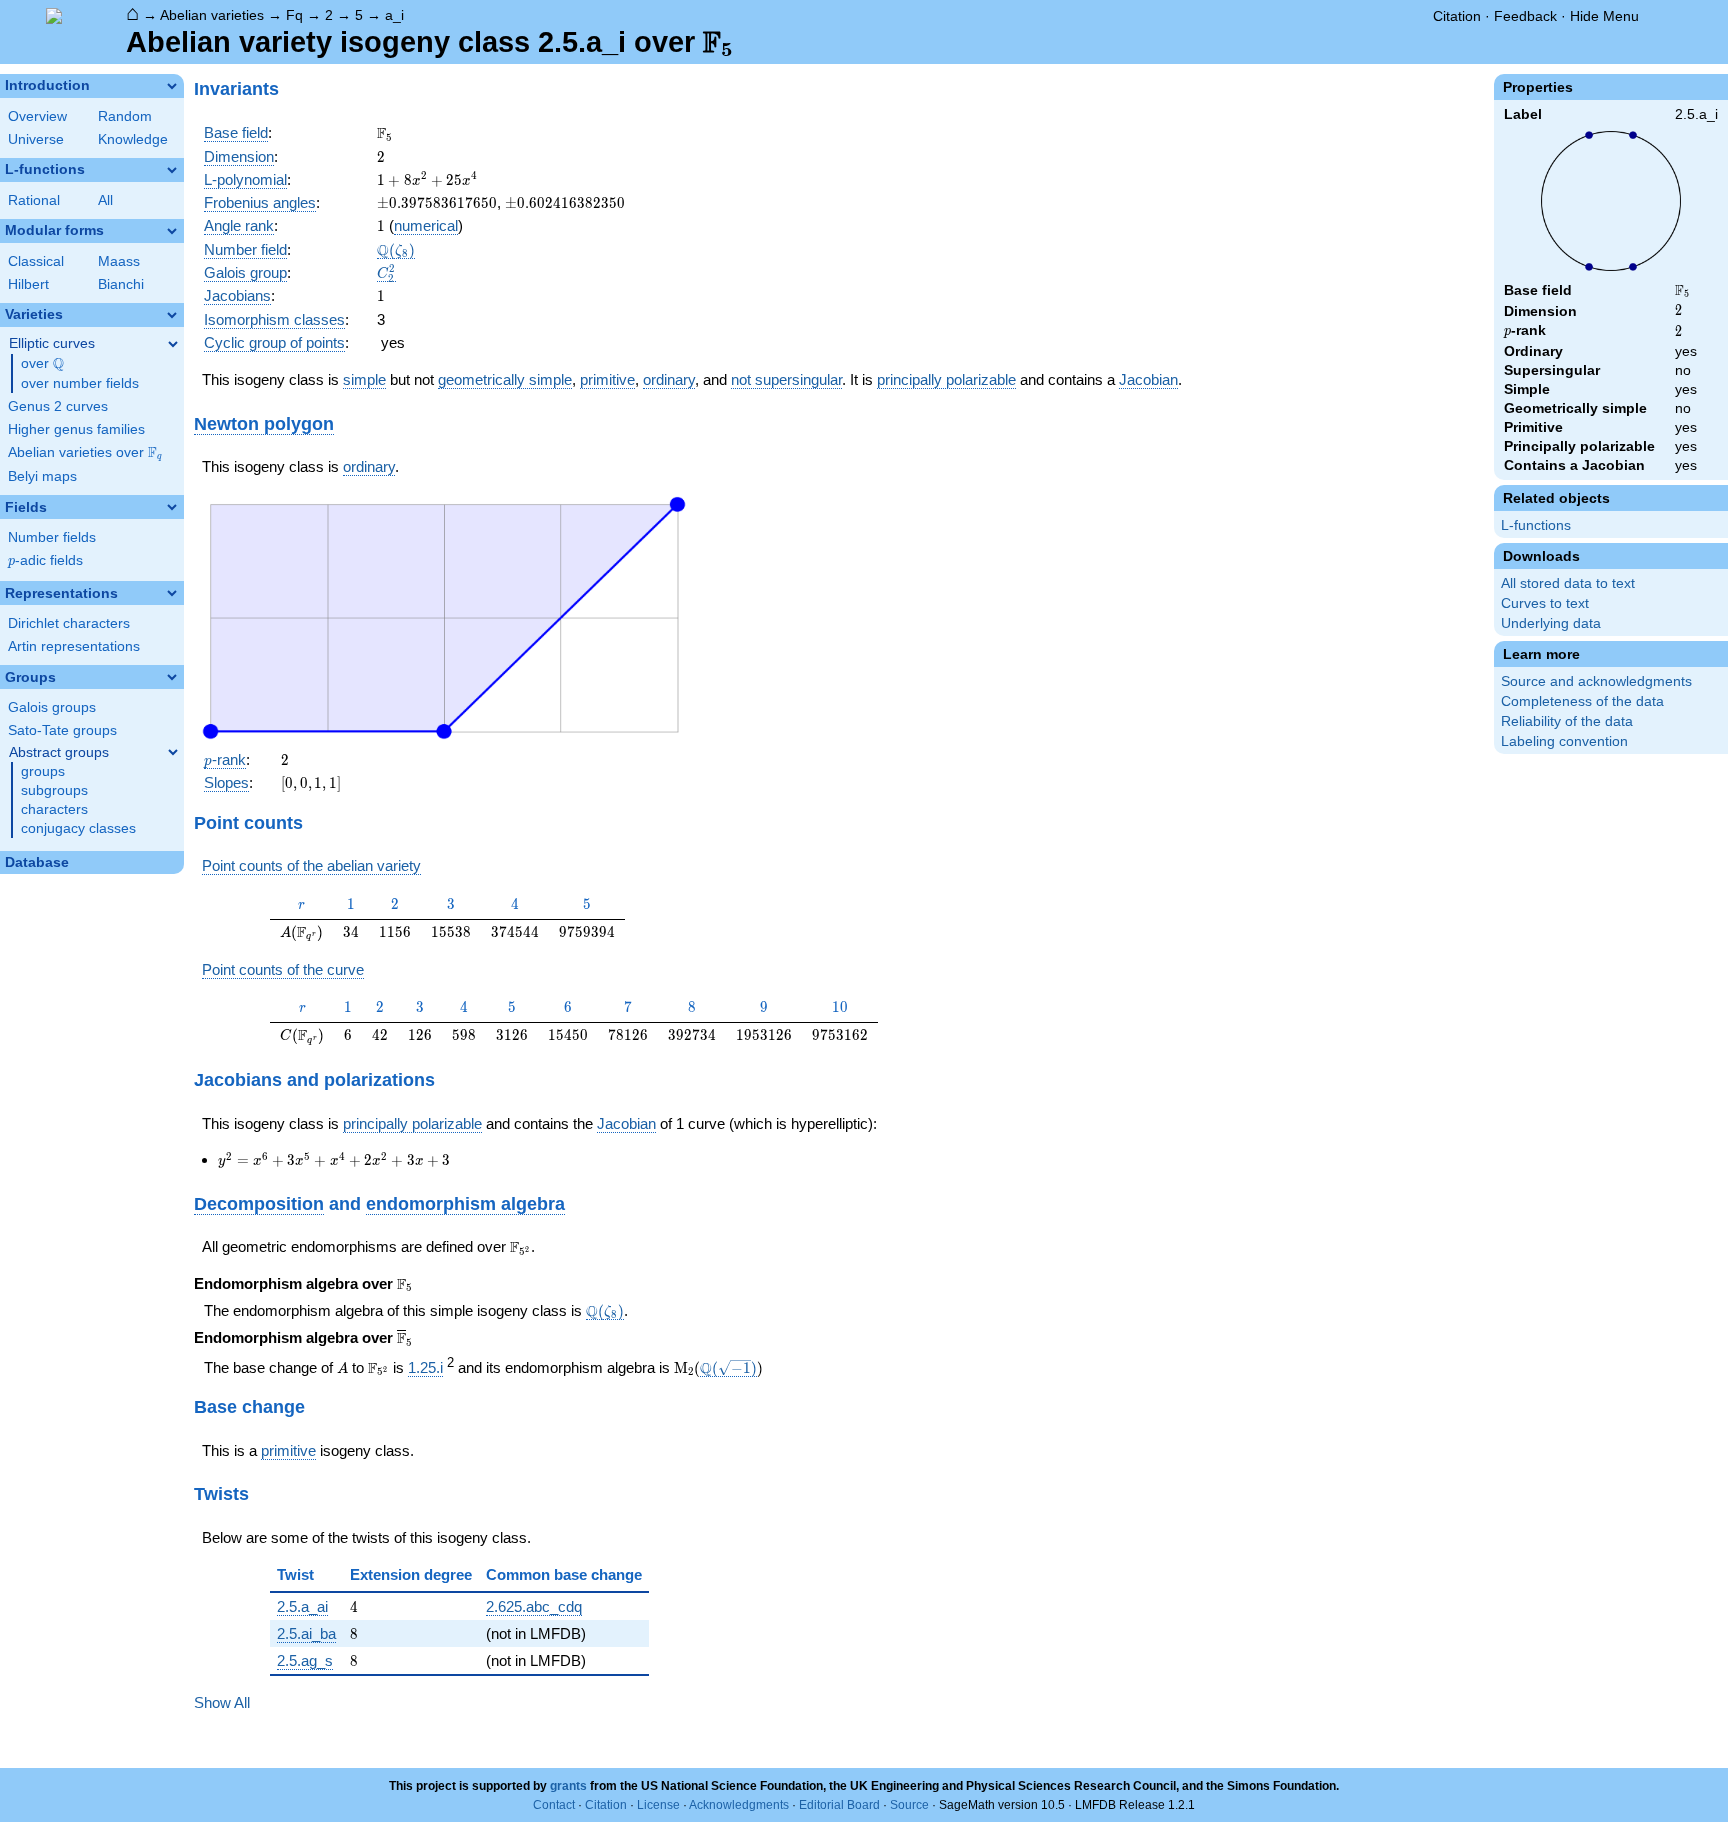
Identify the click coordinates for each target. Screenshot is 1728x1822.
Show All (222, 1702)
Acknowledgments (739, 1805)
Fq (294, 15)
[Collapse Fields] (172, 507)
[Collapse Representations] (172, 593)
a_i (394, 15)
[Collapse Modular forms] (172, 231)
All (105, 200)
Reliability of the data (1567, 721)
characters (54, 809)
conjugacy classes (78, 828)
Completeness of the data (1582, 701)
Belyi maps (42, 476)
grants (568, 1786)
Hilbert (28, 284)
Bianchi (121, 284)
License (658, 1805)
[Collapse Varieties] (172, 315)
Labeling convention (1564, 741)
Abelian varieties (212, 15)
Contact (554, 1805)
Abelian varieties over (85, 453)
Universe (36, 139)
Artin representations (74, 646)
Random (125, 116)
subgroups (54, 790)
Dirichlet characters (69, 623)
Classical (36, 261)
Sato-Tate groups (62, 730)
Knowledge (133, 139)
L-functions (1536, 525)
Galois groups (52, 707)
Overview (37, 116)
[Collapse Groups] (172, 677)
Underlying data (1551, 623)
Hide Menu (1604, 16)
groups (43, 771)
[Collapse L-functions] (172, 170)
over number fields (80, 383)
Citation (1457, 16)
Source (909, 1805)
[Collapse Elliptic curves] (173, 344)
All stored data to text (1568, 583)
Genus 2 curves (58, 406)
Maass (119, 261)
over (42, 364)
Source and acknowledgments (1596, 681)
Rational (34, 200)
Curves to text (1545, 603)
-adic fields (45, 560)
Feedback (1525, 16)
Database (37, 862)
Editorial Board (839, 1805)
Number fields (52, 537)
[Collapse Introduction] (172, 86)
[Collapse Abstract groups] (173, 752)
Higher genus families (76, 429)
